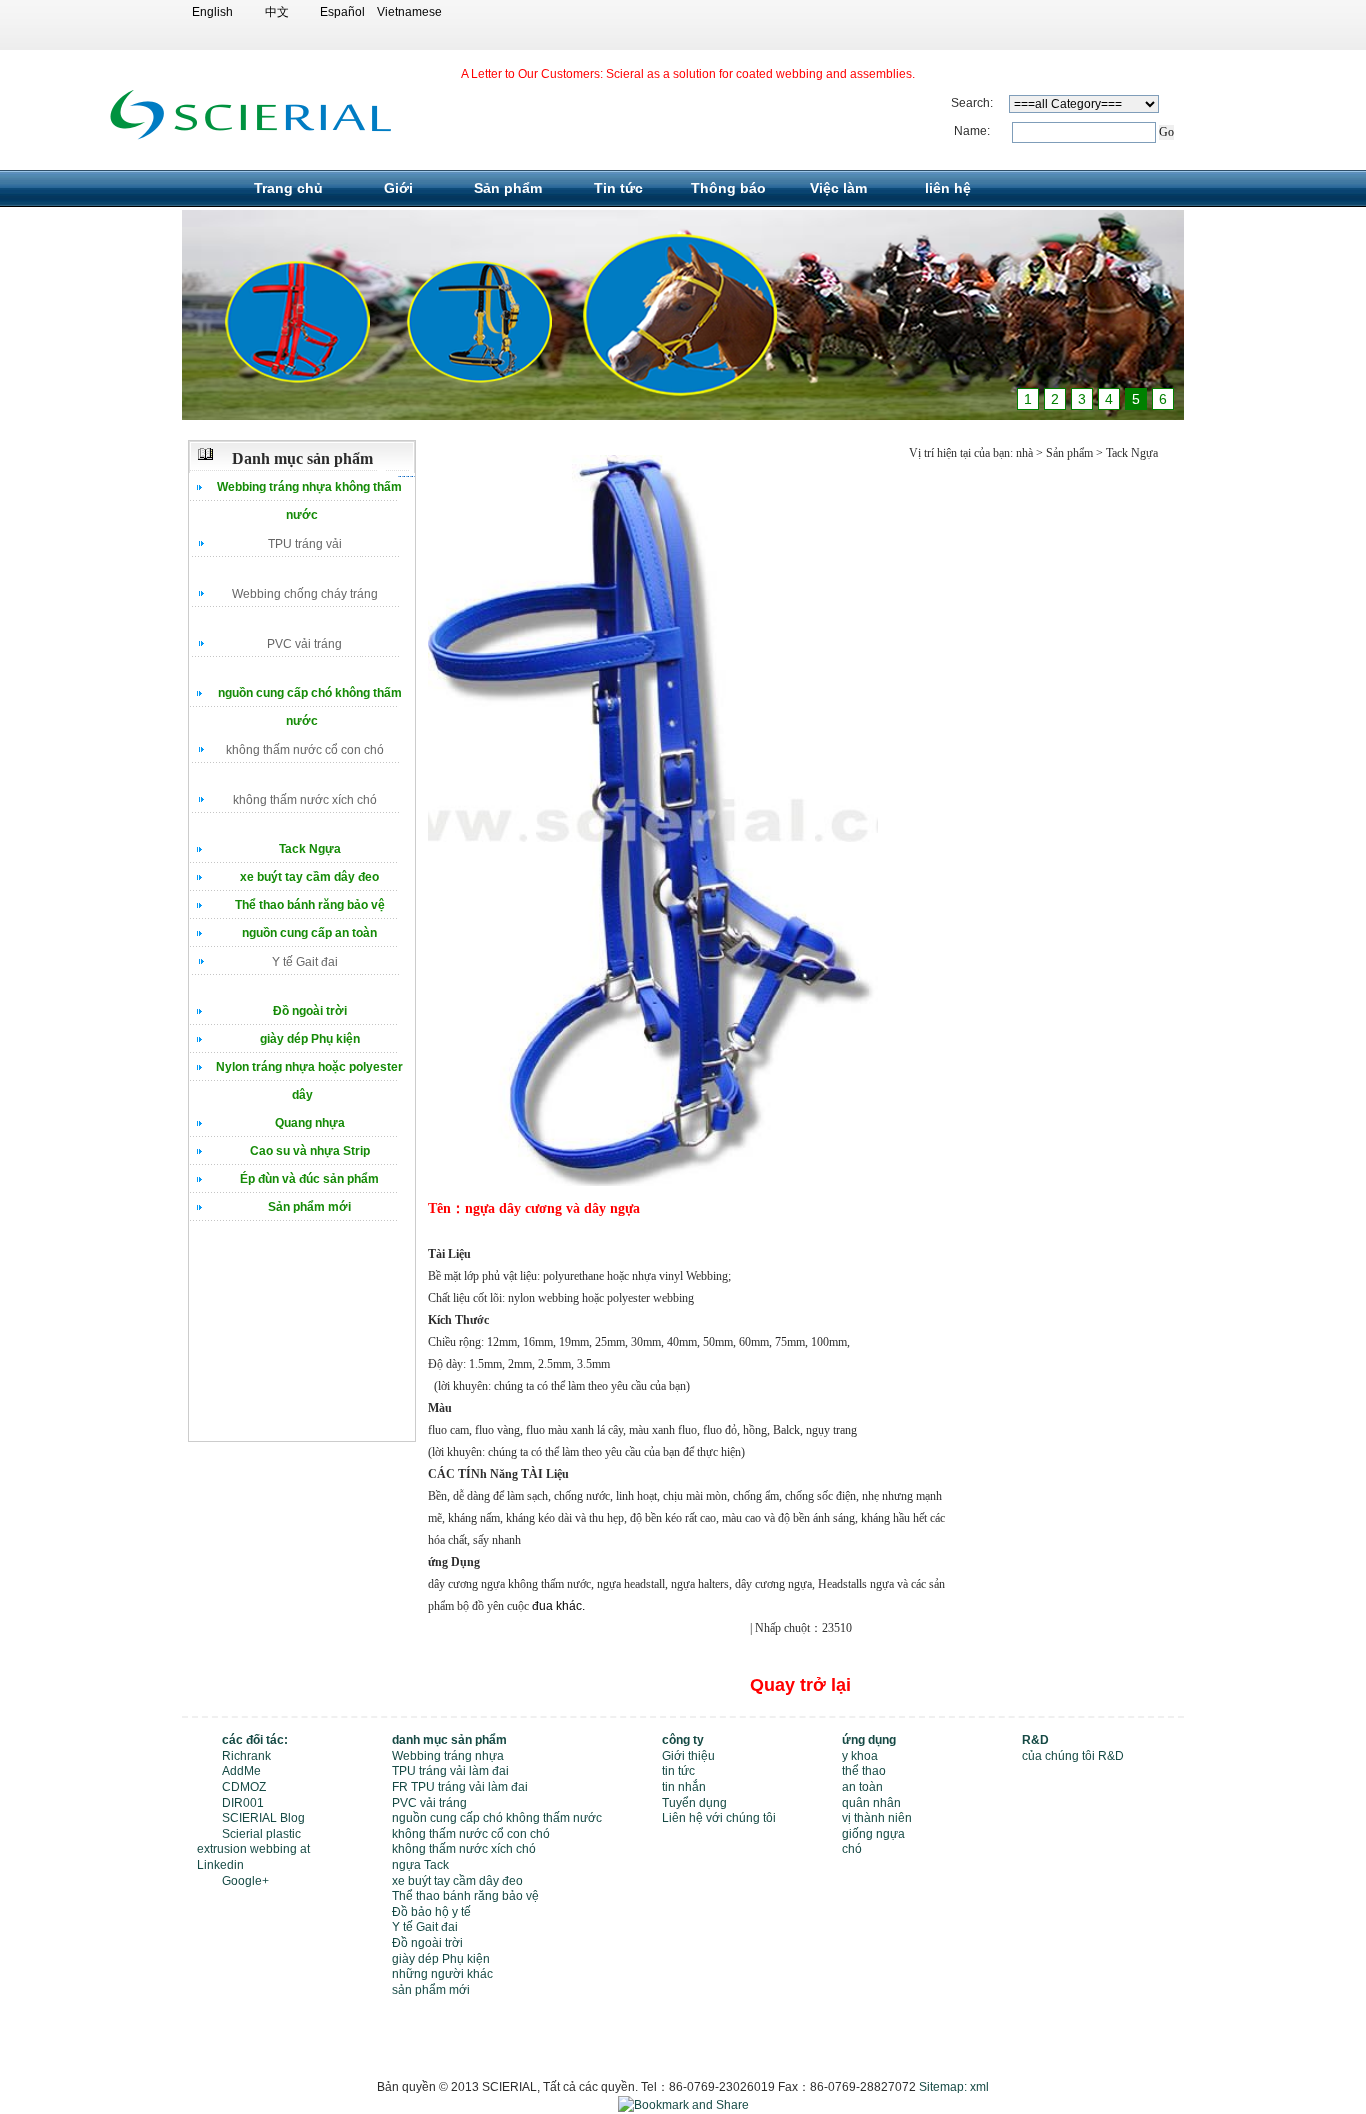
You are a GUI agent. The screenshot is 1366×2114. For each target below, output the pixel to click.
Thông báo (728, 188)
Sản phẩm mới (309, 1207)
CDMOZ (244, 1787)
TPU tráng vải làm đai (450, 1771)
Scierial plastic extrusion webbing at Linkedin (253, 1849)
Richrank (246, 1756)
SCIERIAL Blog (263, 1818)
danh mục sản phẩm (449, 1740)
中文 (277, 12)
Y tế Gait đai (305, 962)
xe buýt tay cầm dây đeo (309, 877)
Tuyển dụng (694, 1803)
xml (979, 2087)
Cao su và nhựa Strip (310, 1151)
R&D (1035, 1740)
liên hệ (948, 188)
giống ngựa (873, 1834)
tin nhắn (684, 1787)
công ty (683, 1740)
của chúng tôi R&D (1073, 1756)
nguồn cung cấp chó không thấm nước (497, 1818)
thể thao (864, 1771)
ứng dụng (869, 1740)
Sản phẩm (508, 188)
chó (852, 1849)
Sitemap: (943, 2087)
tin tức (678, 1771)
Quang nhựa (310, 1123)
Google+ (245, 1881)
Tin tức (618, 188)
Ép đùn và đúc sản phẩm (309, 1179)
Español (342, 12)
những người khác (442, 1974)
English (212, 12)
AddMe (241, 1771)
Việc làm (838, 188)
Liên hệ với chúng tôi (719, 1818)
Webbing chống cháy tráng (305, 594)
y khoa (860, 1756)
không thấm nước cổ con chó (305, 750)
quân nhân (871, 1803)
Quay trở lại (800, 1685)
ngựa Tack (420, 1865)
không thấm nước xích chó (305, 800)
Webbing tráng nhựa (448, 1756)
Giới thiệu (688, 1756)
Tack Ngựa (310, 849)
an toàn (862, 1787)
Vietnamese (407, 12)
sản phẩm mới (431, 1990)
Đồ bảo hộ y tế (431, 1912)
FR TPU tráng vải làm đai (460, 1787)
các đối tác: (255, 1740)
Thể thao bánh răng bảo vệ (310, 905)
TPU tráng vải (305, 544)
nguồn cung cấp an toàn (309, 933)
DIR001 (243, 1803)
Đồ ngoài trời (310, 1011)
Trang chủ (288, 188)
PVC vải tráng (304, 644)
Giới (398, 188)
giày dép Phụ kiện (310, 1039)
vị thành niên (877, 1818)
